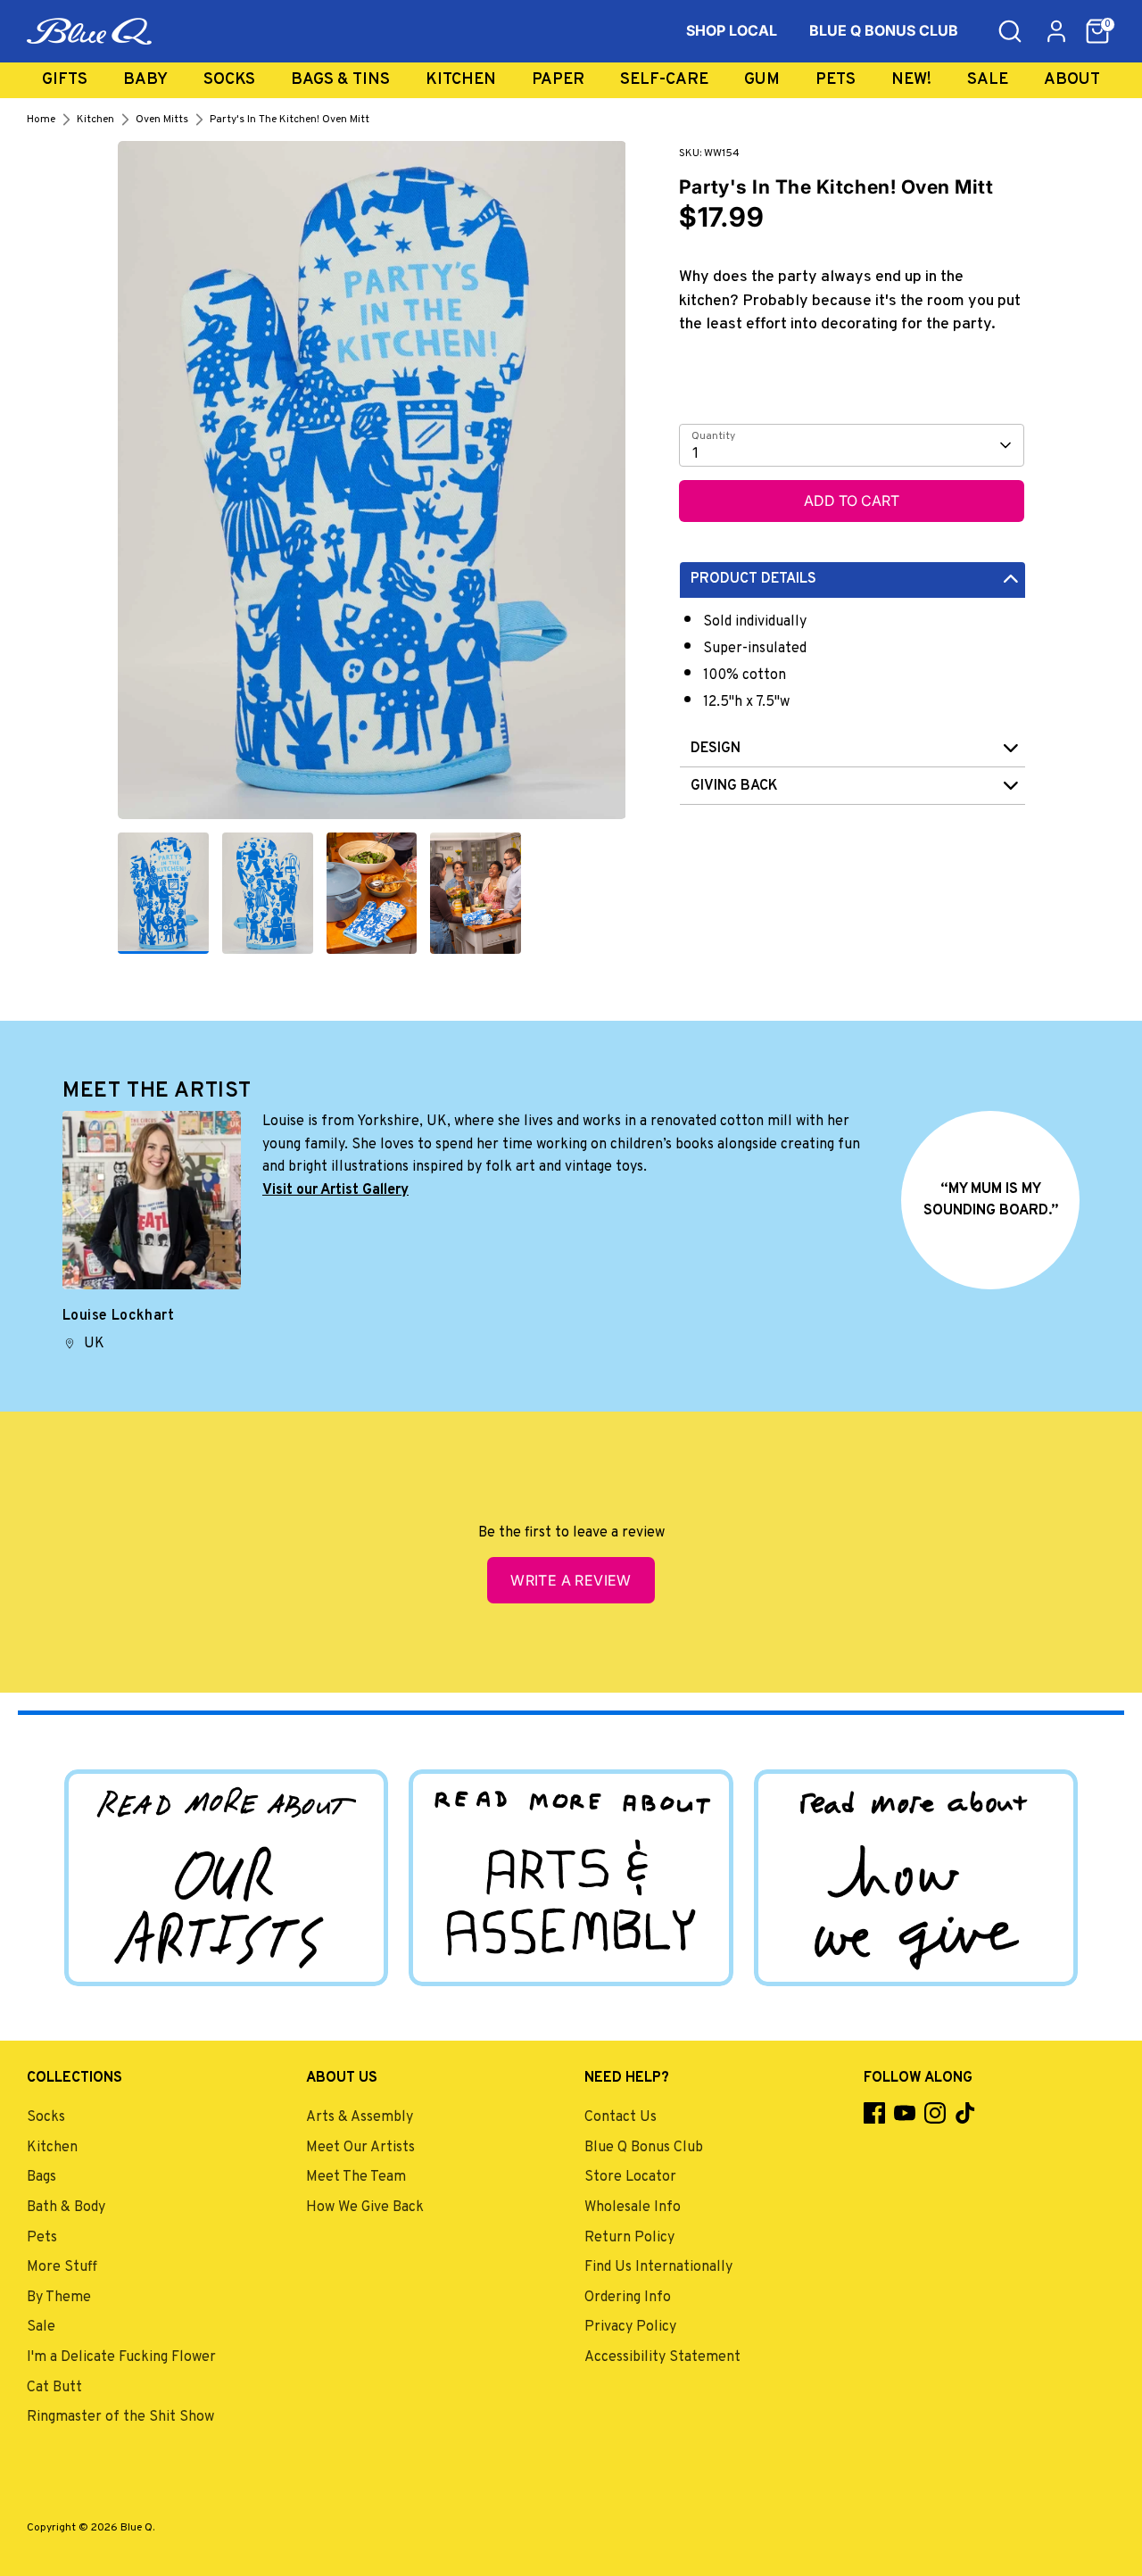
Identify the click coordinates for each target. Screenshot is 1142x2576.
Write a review (571, 1580)
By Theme (59, 2298)
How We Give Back (365, 2207)
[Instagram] (935, 2113)
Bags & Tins (340, 80)
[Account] (1056, 31)
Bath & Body (66, 2207)
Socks (229, 80)
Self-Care (664, 80)
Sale (988, 80)
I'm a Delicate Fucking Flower (121, 2357)
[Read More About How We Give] (916, 1877)
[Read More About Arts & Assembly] (571, 1877)
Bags (41, 2177)
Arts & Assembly (360, 2117)
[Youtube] (905, 2113)
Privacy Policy (630, 2327)
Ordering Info (628, 2298)
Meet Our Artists (360, 2148)
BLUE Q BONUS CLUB (884, 30)
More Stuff (62, 2267)
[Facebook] (874, 2113)
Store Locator (630, 2177)
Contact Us (621, 2117)
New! (911, 80)
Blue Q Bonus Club (644, 2148)
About (1072, 80)
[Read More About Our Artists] (226, 1877)
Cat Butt (54, 2388)
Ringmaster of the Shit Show (120, 2417)
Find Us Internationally (658, 2267)
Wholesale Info (633, 2207)
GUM (762, 80)
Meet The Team (356, 2177)
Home (41, 120)
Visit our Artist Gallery (335, 1190)
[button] (1097, 31)
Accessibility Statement (662, 2357)
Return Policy (629, 2238)
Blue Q (137, 2528)
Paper (558, 80)
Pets (836, 80)
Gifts (65, 80)
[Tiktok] (965, 2113)
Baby (145, 80)
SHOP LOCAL (732, 30)
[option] (372, 487)
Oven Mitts (162, 120)
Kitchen (461, 80)
